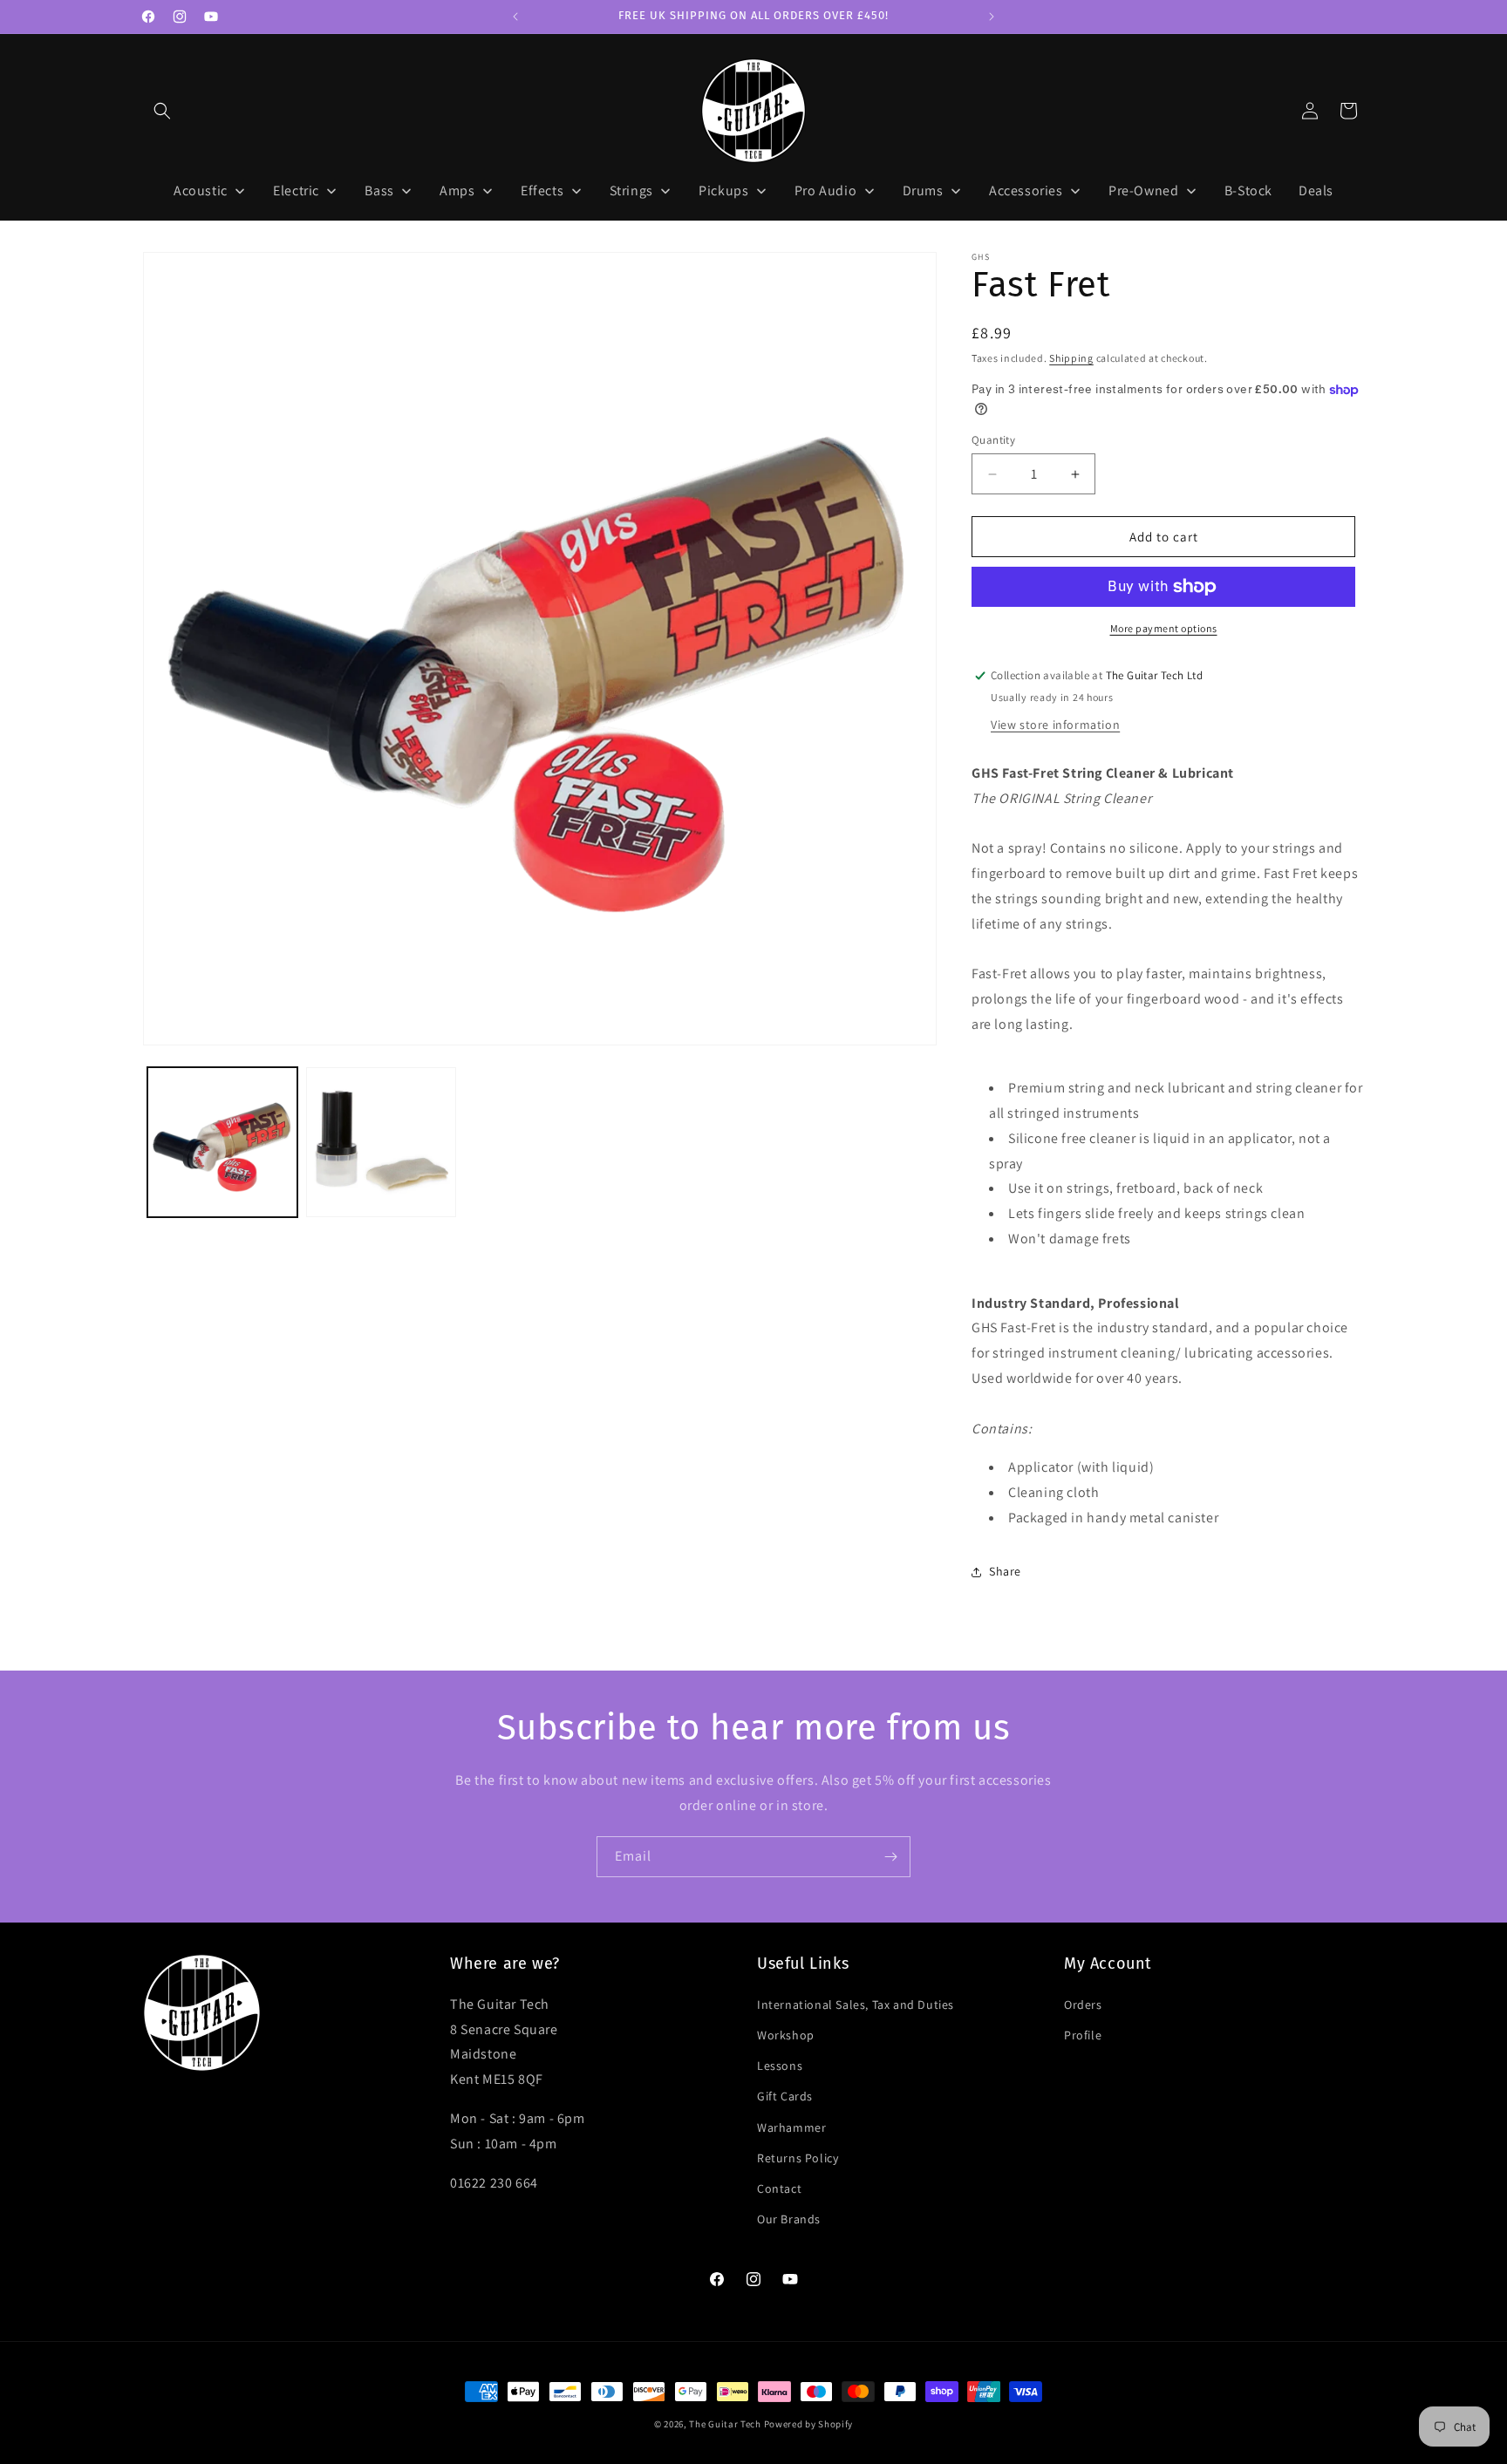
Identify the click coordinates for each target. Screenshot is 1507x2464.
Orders (1083, 2004)
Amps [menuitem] (457, 191)
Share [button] (1005, 1571)
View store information (1055, 725)
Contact (779, 2188)
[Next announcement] (992, 17)
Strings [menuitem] (631, 191)
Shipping (1071, 358)
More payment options (1164, 628)
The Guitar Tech (725, 2424)
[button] (162, 111)
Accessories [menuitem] (1026, 191)
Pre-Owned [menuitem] (1143, 191)
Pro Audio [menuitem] (825, 191)
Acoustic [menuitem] (201, 191)
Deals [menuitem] (1316, 191)
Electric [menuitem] (296, 191)
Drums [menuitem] (923, 191)
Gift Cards (785, 2096)
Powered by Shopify (809, 2424)
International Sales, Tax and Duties (856, 2004)
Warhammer (791, 2127)
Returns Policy (798, 2157)
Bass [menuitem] (379, 191)
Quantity (993, 440)
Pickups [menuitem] (723, 191)
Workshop (786, 2034)
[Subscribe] (890, 1857)
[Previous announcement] (515, 17)
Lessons (780, 2065)
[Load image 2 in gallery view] (381, 1142)
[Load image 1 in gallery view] (222, 1142)
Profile (1083, 2034)
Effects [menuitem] (542, 191)
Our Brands (789, 2218)
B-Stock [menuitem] (1248, 191)
